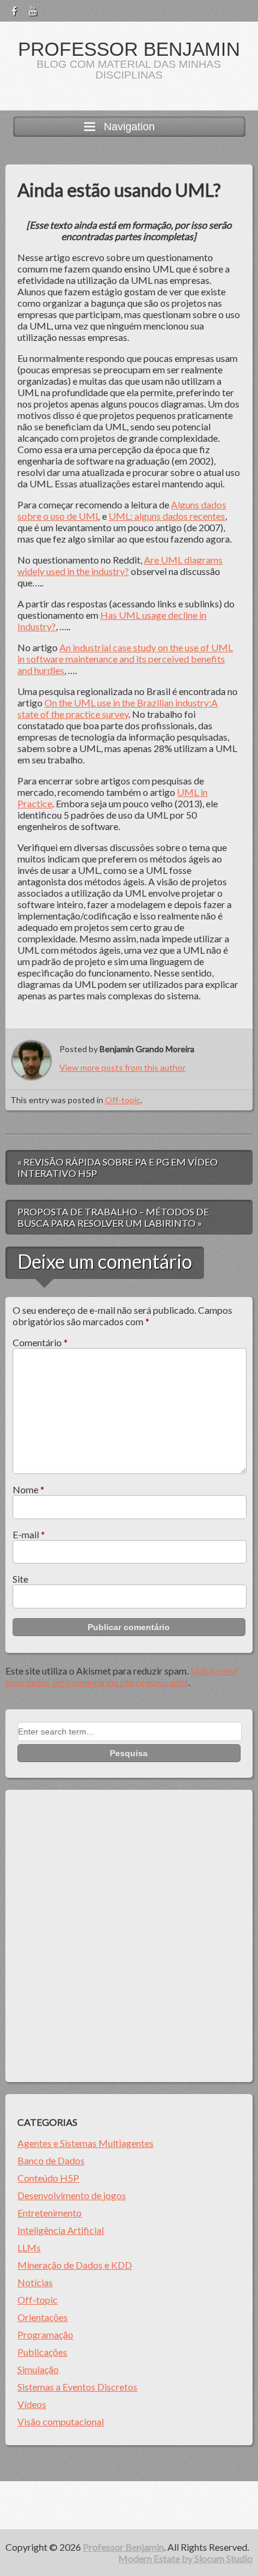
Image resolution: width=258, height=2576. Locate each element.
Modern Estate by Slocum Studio (185, 2558)
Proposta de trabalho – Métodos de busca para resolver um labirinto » (113, 1217)
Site (20, 1579)
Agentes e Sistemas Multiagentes (85, 2143)
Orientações (43, 2317)
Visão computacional (61, 2421)
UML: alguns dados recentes (167, 516)
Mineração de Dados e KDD (75, 2265)
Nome (28, 1489)
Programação (45, 2334)
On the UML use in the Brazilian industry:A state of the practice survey (118, 708)
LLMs (29, 2247)
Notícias (35, 2282)
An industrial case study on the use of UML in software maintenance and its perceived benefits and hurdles (125, 659)
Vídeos (32, 2404)
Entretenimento (49, 2213)
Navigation (129, 127)
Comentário (40, 1342)
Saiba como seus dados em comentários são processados (122, 1676)
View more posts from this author (122, 1067)
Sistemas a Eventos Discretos (77, 2387)
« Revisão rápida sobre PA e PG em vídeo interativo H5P (118, 1167)
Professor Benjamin (129, 49)
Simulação (38, 2369)
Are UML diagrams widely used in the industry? (120, 565)
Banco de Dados (51, 2160)
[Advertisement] (129, 1936)
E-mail (29, 1534)
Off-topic (123, 1100)
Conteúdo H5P (48, 2178)
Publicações (42, 2352)
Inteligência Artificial (61, 2230)
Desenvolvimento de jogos (72, 2195)
